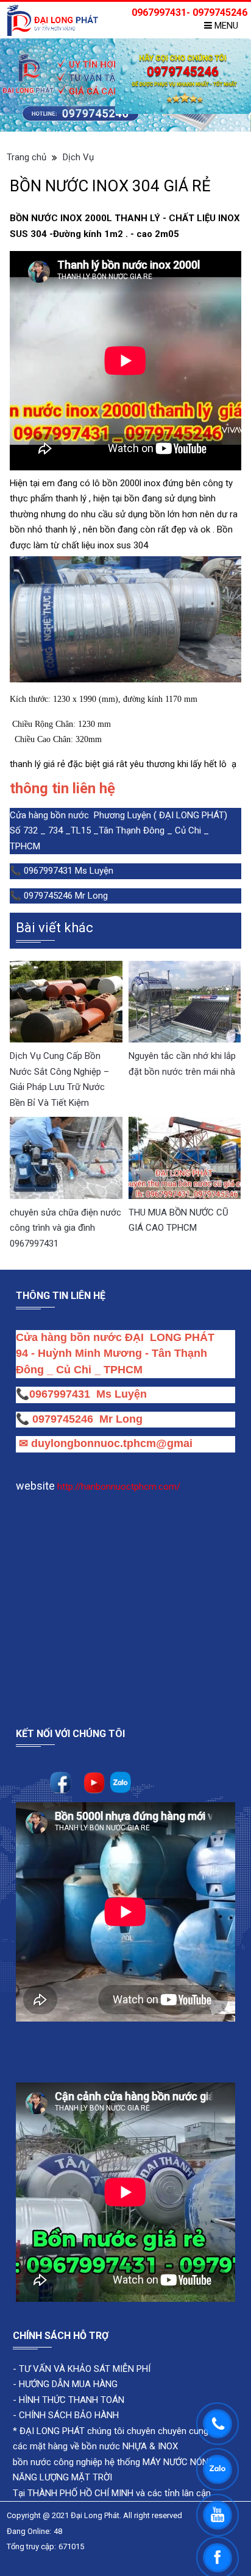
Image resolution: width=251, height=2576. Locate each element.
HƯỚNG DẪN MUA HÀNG (67, 2384)
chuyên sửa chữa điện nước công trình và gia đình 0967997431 (65, 1228)
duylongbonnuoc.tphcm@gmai (110, 1443)
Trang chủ (27, 157)
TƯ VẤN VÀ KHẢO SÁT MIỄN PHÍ (85, 2369)
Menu (225, 26)
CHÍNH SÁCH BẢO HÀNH (69, 2415)
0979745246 (66, 1419)
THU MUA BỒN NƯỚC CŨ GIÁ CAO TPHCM (179, 1220)
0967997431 (60, 1394)
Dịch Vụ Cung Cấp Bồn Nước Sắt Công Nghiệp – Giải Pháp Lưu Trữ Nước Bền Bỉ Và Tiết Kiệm (59, 1079)
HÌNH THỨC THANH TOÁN (70, 2400)
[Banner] (125, 85)
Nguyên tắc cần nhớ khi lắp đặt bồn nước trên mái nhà (182, 1064)
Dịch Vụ (78, 157)
